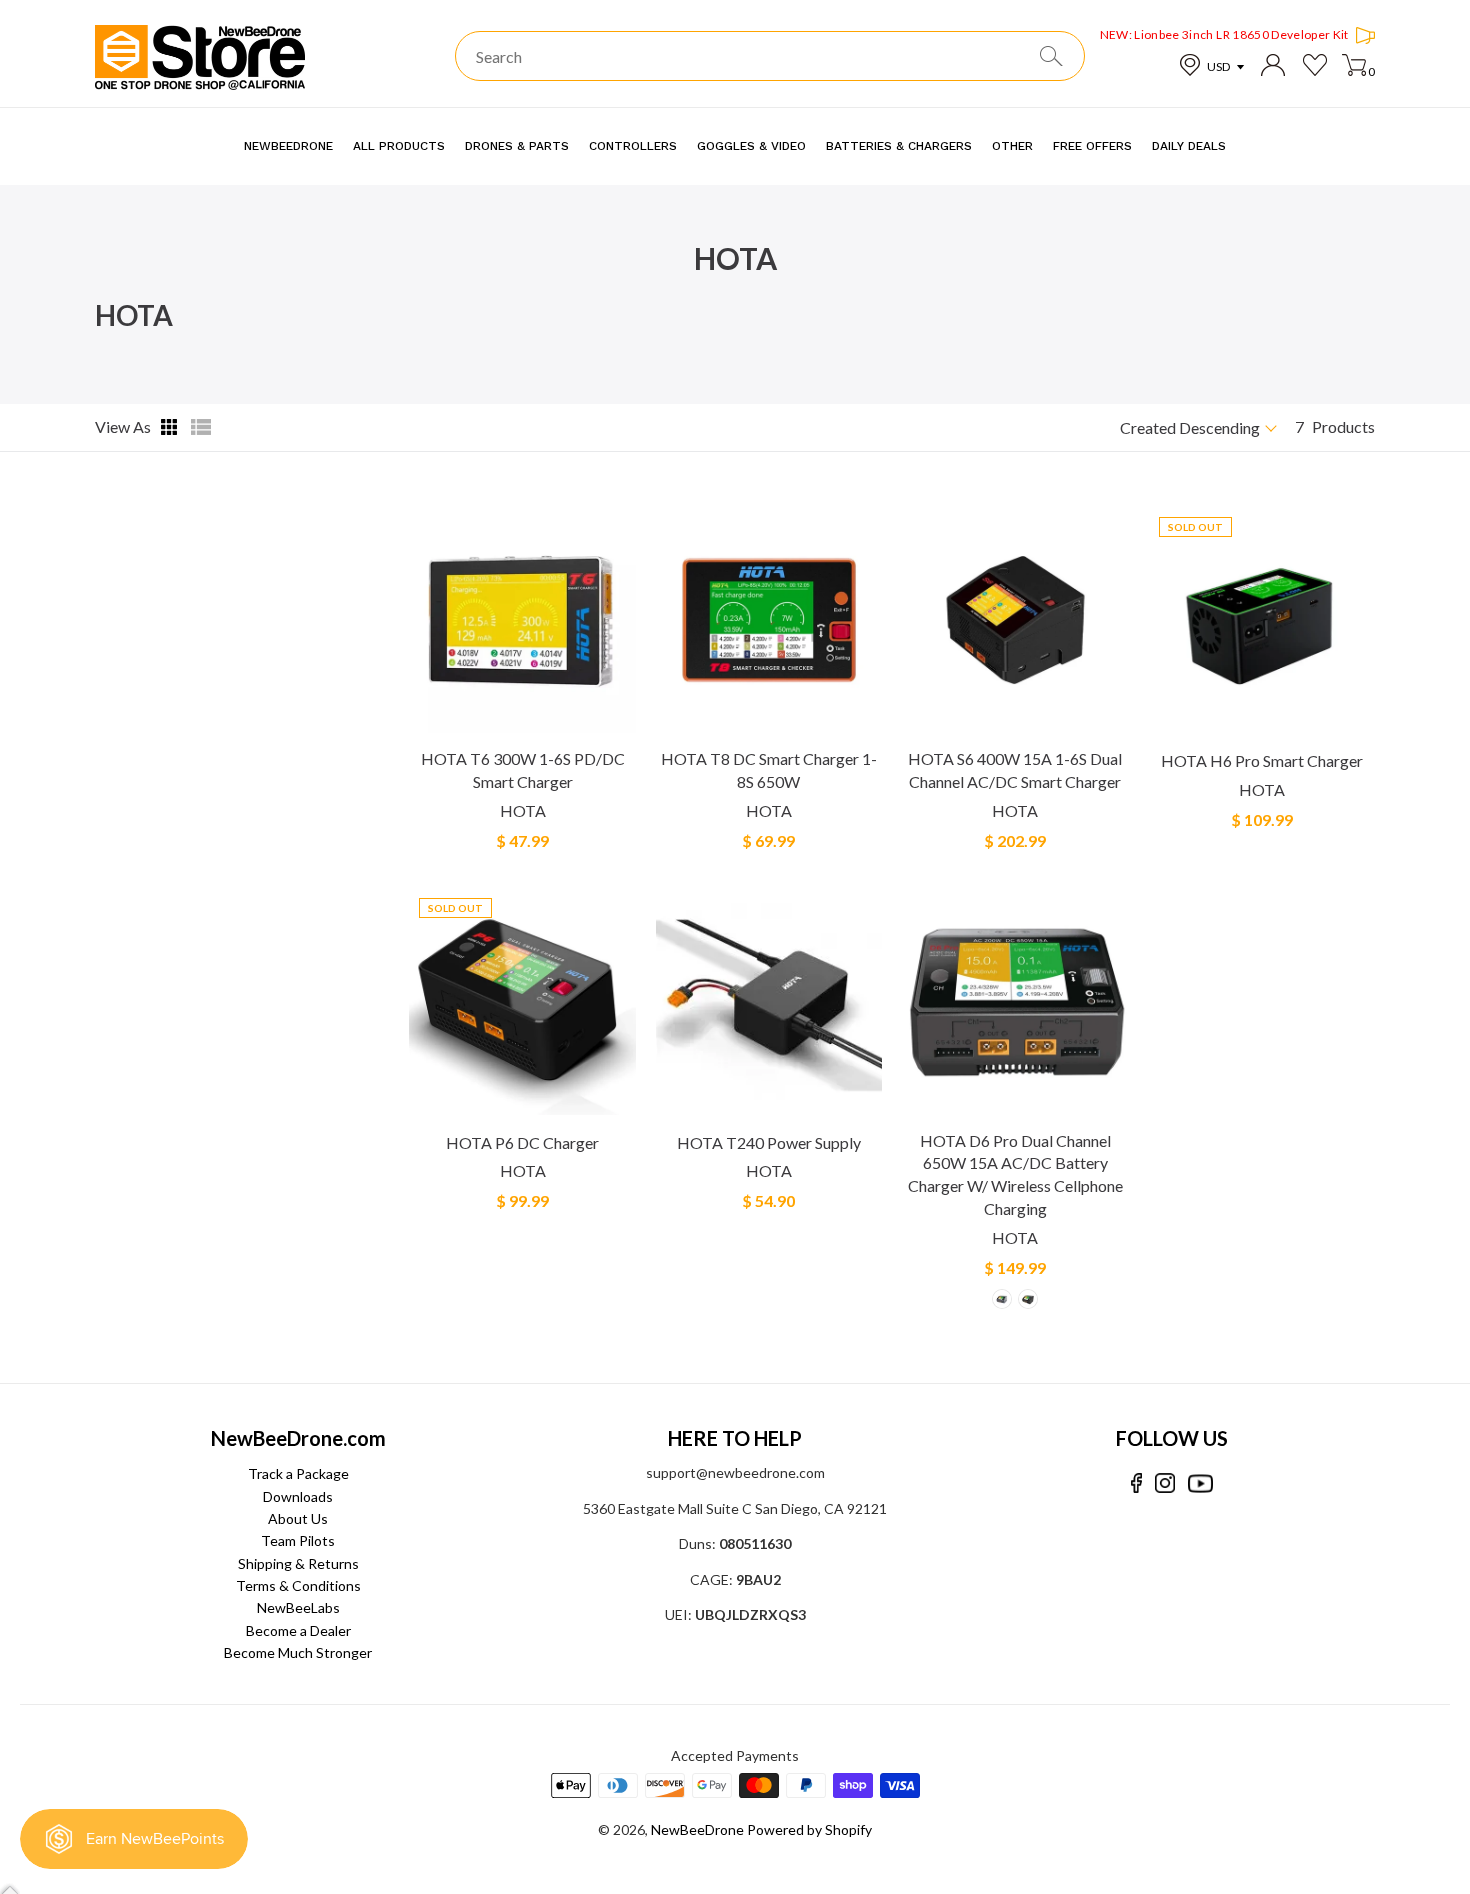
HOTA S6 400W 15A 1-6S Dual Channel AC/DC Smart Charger (1015, 770)
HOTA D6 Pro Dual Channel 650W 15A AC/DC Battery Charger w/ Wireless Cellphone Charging (1015, 1174)
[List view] (201, 427)
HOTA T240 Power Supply (769, 1142)
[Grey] (1002, 1299)
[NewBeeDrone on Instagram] (1165, 1483)
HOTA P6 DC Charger (522, 1142)
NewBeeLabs (298, 1607)
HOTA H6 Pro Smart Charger (1262, 760)
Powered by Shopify (809, 1829)
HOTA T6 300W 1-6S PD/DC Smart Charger (523, 770)
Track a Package (298, 1473)
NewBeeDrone (697, 1829)
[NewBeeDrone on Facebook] (1136, 1483)
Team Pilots (298, 1540)
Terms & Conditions (298, 1585)
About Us (298, 1518)
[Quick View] (619, 726)
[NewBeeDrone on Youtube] (1200, 1483)
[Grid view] (171, 427)
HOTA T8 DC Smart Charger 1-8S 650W (769, 770)
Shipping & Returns (298, 1563)
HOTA (523, 810)
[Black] (1028, 1299)
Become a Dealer (298, 1630)
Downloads (298, 1496)
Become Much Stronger (298, 1652)
